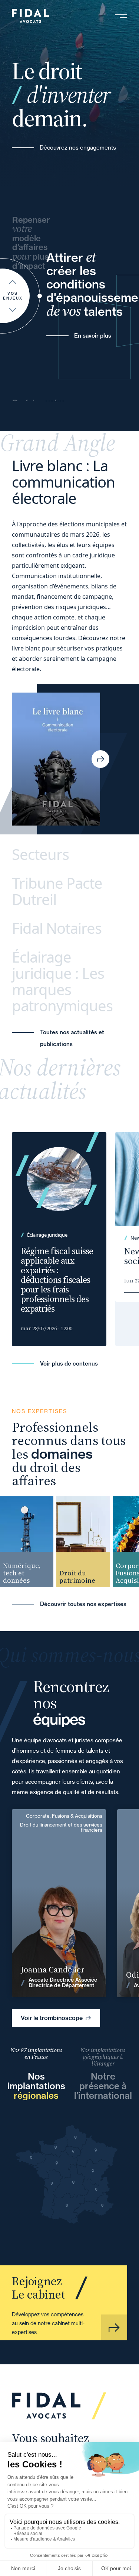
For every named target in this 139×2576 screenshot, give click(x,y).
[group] (77, 1542)
